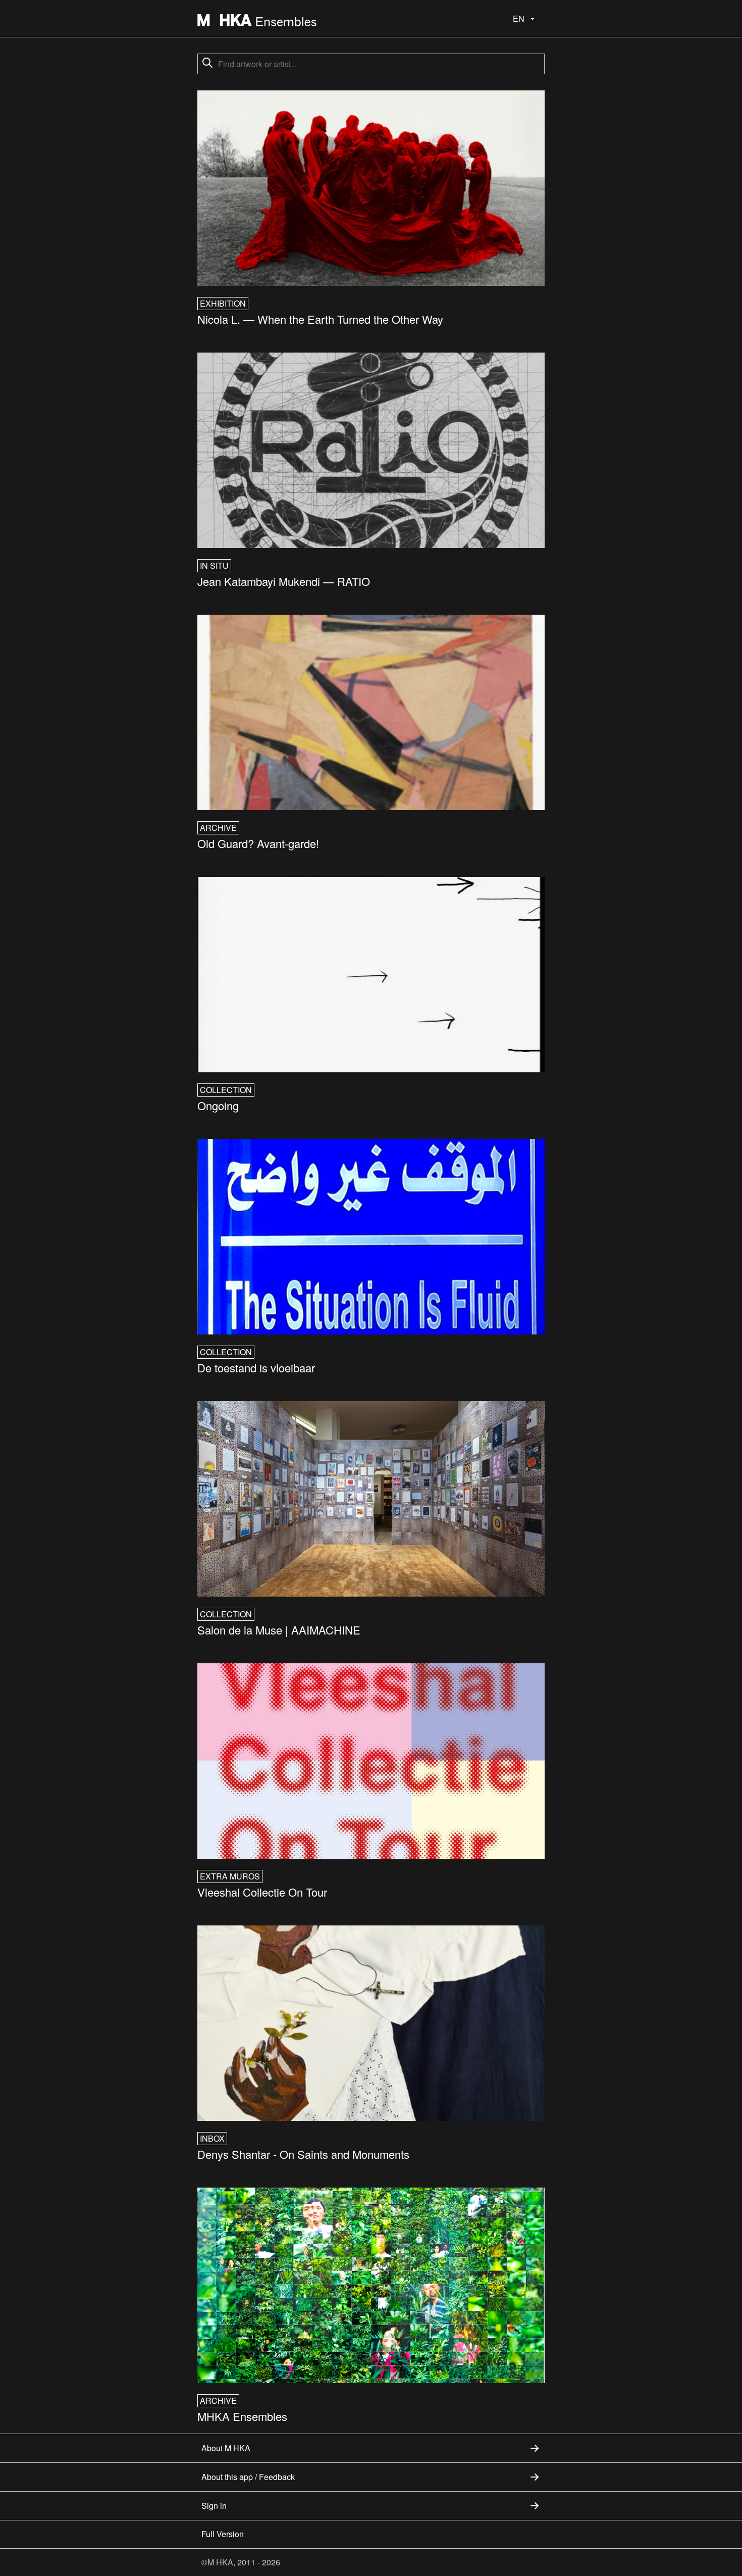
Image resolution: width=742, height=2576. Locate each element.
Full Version (223, 2534)
